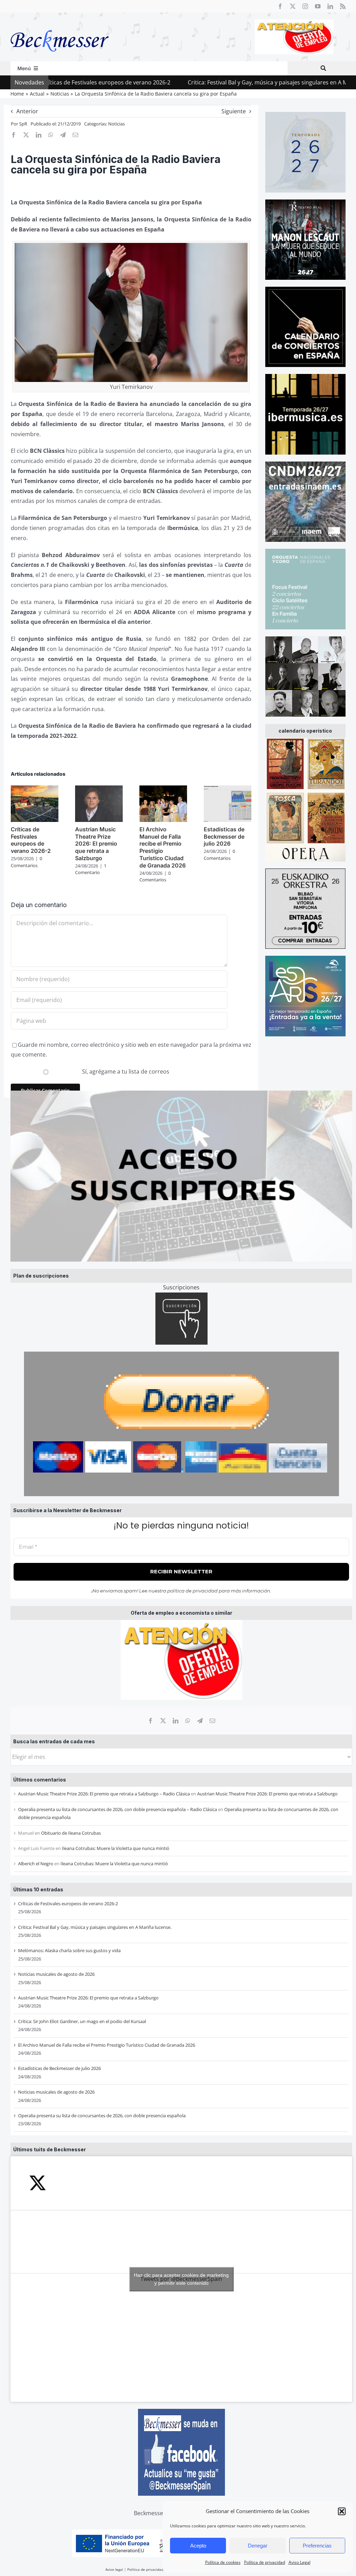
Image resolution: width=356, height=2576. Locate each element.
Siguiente (234, 111)
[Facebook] (151, 1721)
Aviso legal (114, 2569)
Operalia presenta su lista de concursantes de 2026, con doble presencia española (102, 2116)
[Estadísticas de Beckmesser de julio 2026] (228, 789)
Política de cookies (223, 2562)
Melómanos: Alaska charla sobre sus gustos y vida (69, 1950)
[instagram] (305, 6)
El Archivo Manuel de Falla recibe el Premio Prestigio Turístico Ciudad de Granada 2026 (107, 2045)
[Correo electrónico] (212, 1721)
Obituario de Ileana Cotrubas (71, 1833)
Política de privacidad (265, 2562)
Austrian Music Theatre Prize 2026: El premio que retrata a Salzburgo (267, 1794)
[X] (163, 1721)
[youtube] (318, 6)
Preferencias (317, 2546)
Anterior (27, 111)
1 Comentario (91, 869)
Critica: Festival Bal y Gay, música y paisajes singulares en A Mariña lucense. (217, 82)
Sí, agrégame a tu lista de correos (125, 1071)
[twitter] (293, 6)
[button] (342, 2511)
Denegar (258, 2546)
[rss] (343, 6)
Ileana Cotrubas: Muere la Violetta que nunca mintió (116, 1848)
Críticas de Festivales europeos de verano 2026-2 (68, 1904)
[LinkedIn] (176, 1721)
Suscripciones (181, 1287)
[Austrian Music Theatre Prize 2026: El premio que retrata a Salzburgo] (99, 789)
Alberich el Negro (36, 1864)
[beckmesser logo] (60, 25)
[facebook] (280, 6)
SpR (23, 124)
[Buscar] (323, 68)
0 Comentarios (26, 862)
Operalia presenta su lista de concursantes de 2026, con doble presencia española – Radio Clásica (118, 1809)
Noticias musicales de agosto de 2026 (56, 1974)
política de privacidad (192, 1591)
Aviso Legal (300, 2562)
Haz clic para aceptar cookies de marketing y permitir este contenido (181, 2279)
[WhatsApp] (188, 1721)
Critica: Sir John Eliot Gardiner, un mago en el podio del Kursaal (82, 2021)
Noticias (116, 124)
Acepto (198, 2546)
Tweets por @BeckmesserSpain (181, 2279)
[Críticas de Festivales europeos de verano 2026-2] (35, 789)
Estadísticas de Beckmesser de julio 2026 (59, 2068)
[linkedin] (330, 6)
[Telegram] (200, 1721)
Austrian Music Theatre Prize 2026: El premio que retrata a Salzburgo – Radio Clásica (104, 1794)
